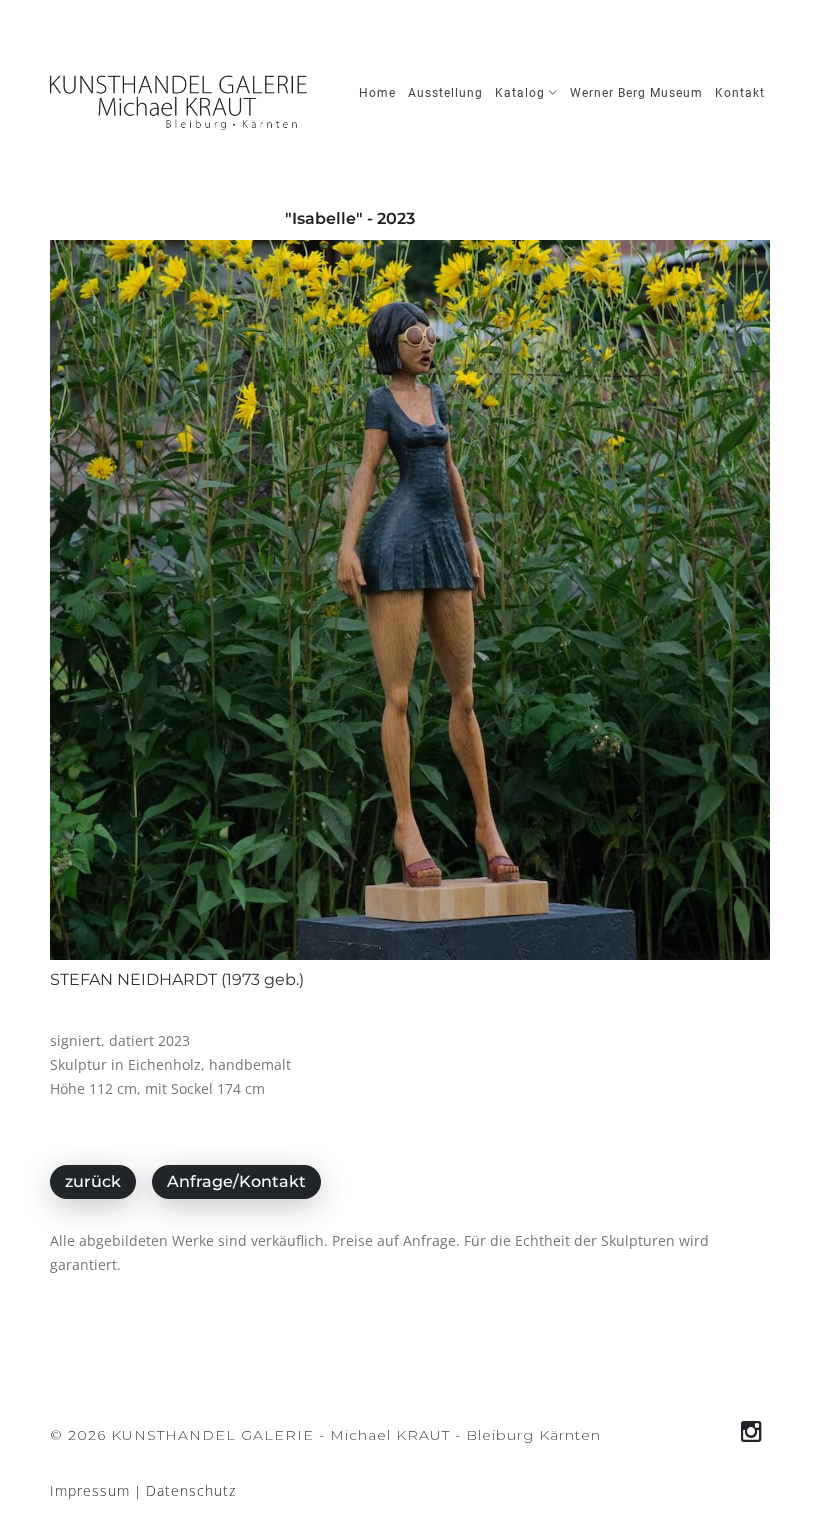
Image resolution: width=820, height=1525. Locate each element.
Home (377, 93)
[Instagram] (751, 1431)
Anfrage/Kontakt (236, 1181)
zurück (93, 1181)
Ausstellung (445, 93)
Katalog (522, 93)
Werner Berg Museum (636, 93)
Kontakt (740, 93)
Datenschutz (191, 1490)
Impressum (90, 1490)
